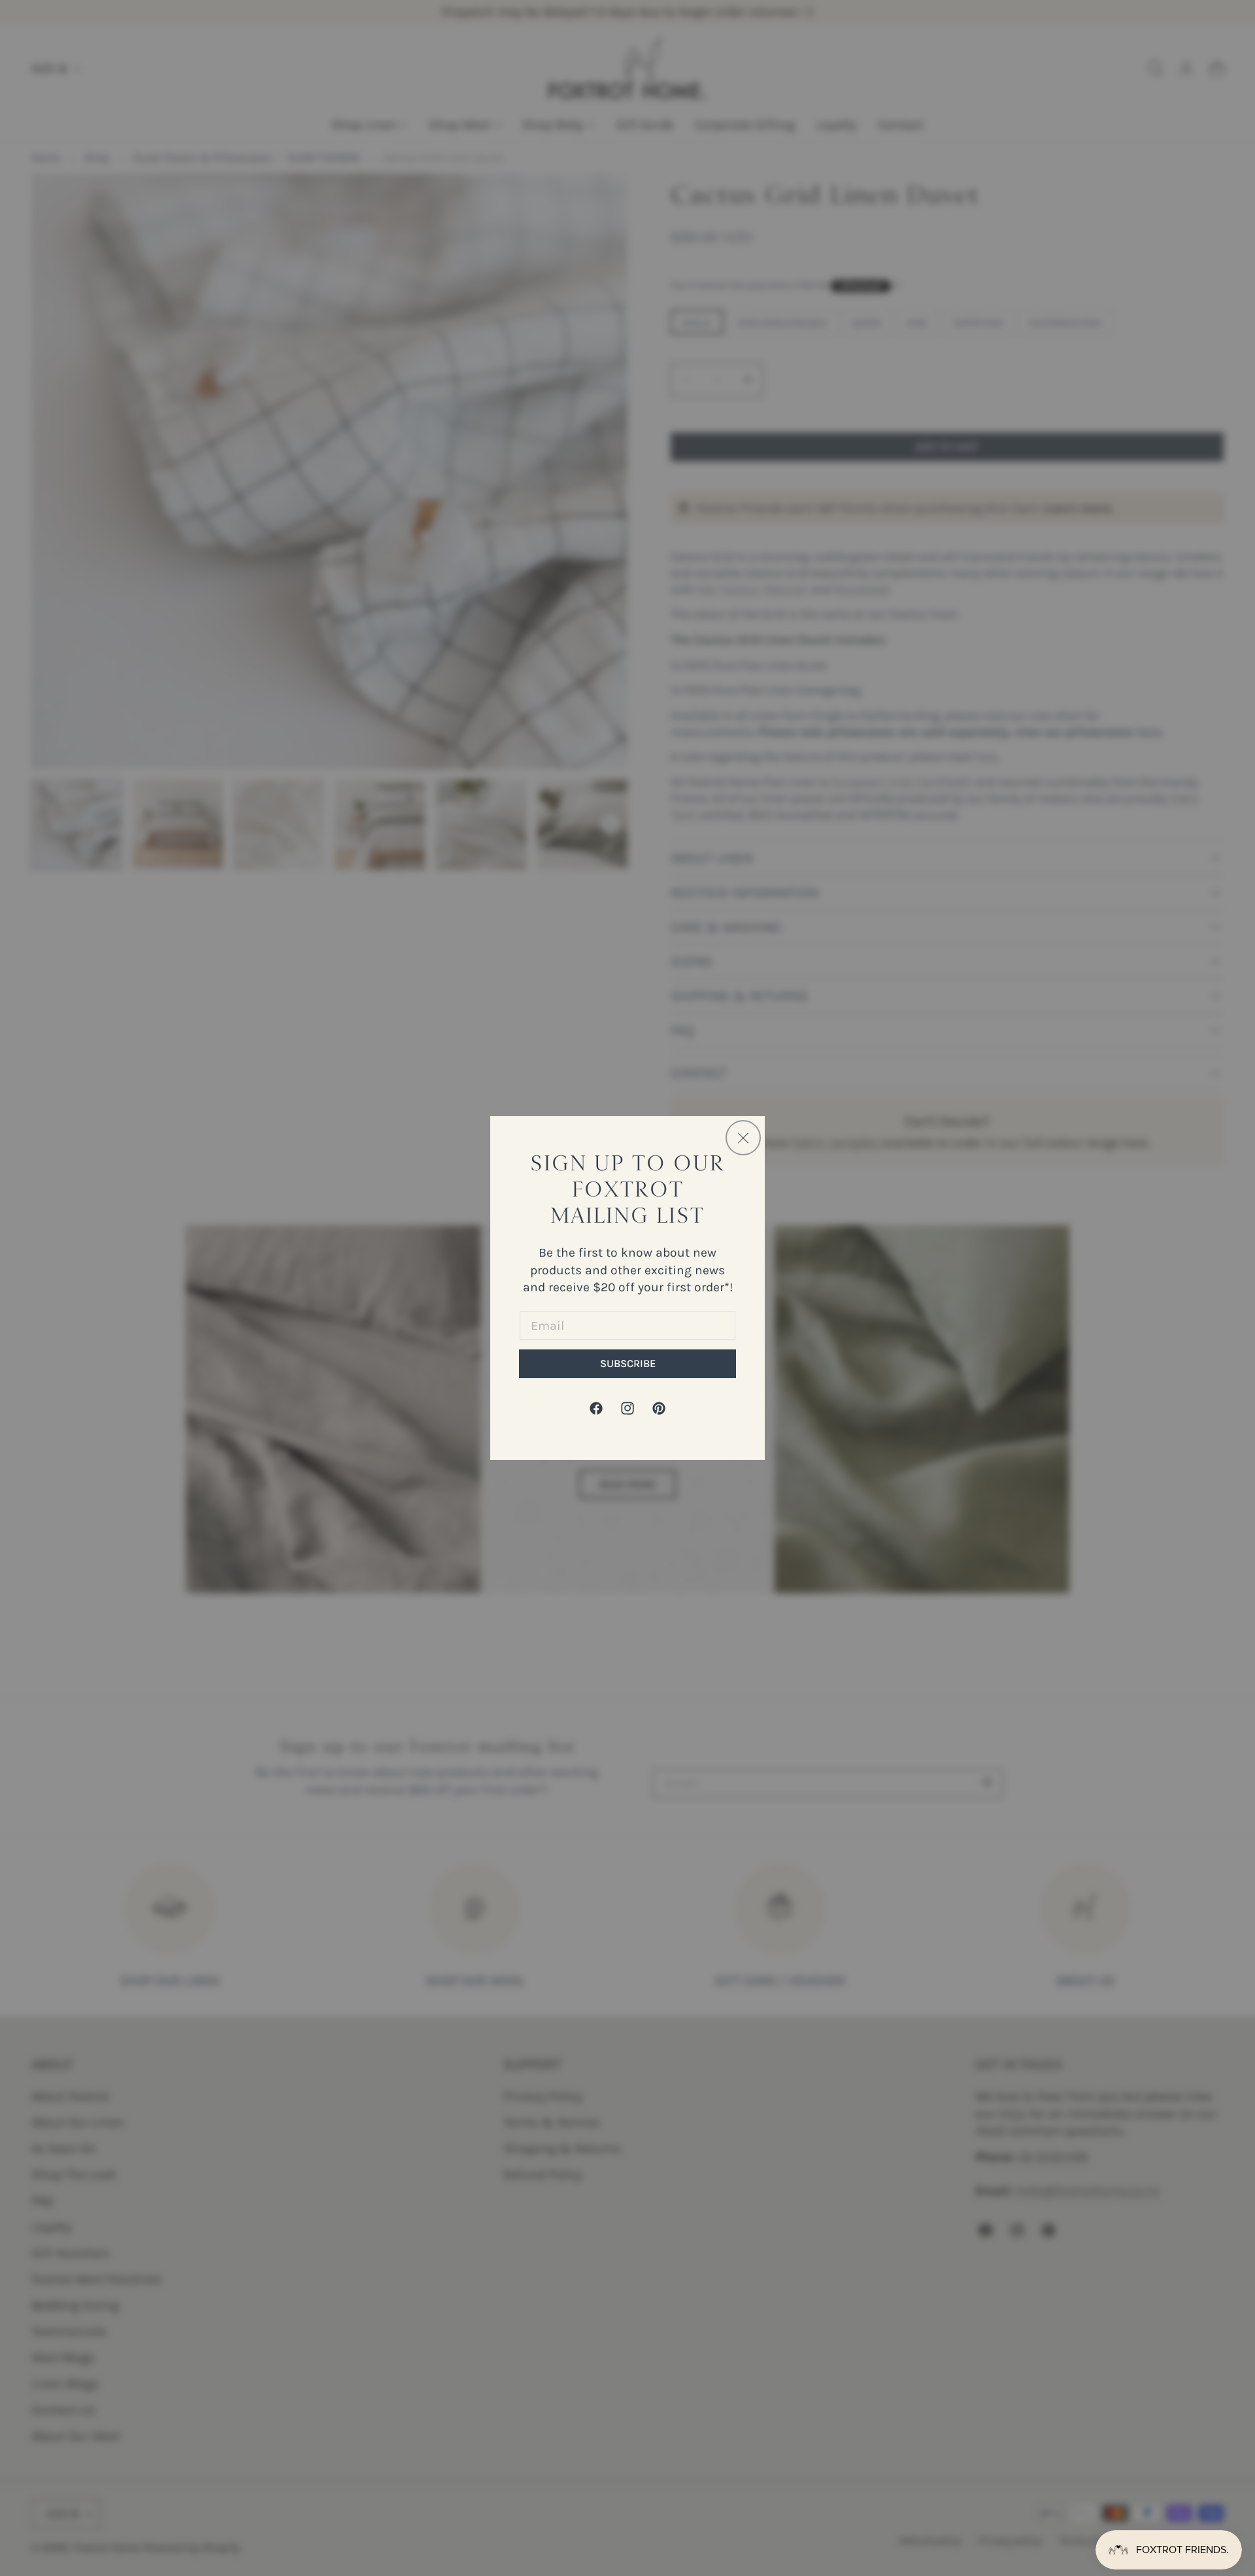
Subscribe (628, 1363)
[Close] (743, 1138)
